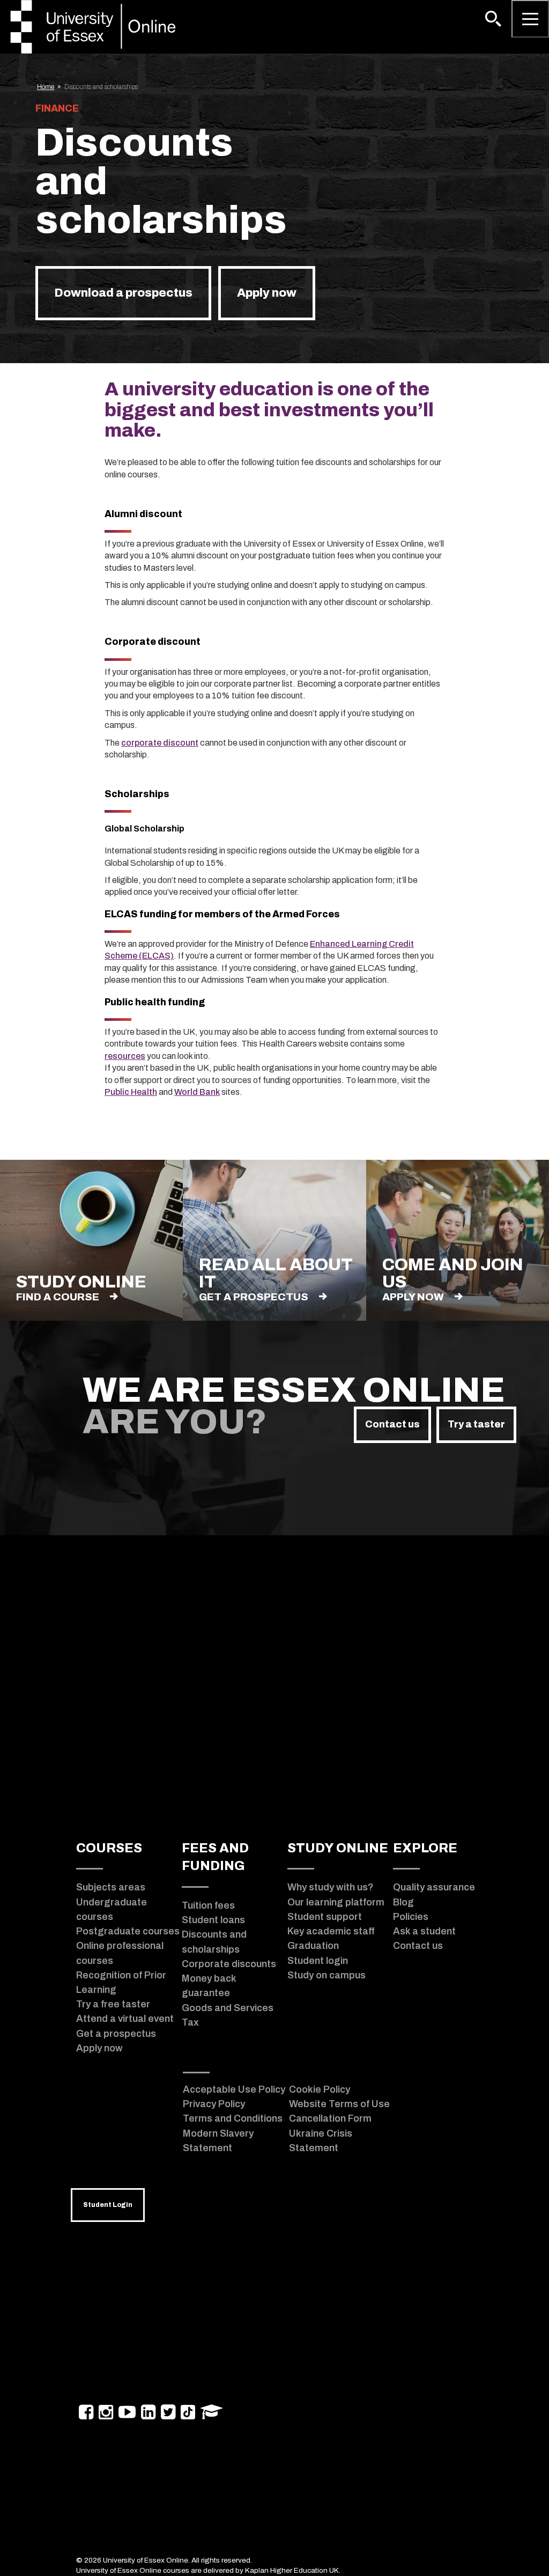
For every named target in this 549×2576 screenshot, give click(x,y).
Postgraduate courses (128, 1931)
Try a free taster (113, 2004)
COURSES (109, 1848)
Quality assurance (434, 1887)
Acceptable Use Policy (234, 2089)
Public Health (131, 1092)
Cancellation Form (330, 2118)
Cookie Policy (320, 2089)
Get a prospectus (254, 1297)
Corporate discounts (229, 1964)
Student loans (213, 1920)
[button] (493, 19)
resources (125, 1056)
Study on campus (327, 1975)
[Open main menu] (530, 19)
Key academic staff (331, 1931)
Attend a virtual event (125, 2019)
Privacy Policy (214, 2104)
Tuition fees (208, 1905)
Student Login (108, 2205)
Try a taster (476, 1424)
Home (46, 87)
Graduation (313, 1946)
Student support (325, 1917)
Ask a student (424, 1931)
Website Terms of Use (339, 2104)
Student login (318, 1961)
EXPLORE (425, 1848)
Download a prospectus (123, 293)
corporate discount (160, 743)
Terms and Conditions (233, 2118)
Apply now (267, 293)
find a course (58, 1297)
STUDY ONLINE (338, 1848)
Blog (403, 1902)
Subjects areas (111, 1887)
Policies (411, 1917)
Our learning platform (336, 1902)
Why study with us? (331, 1887)
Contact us (392, 1424)
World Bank (197, 1092)
